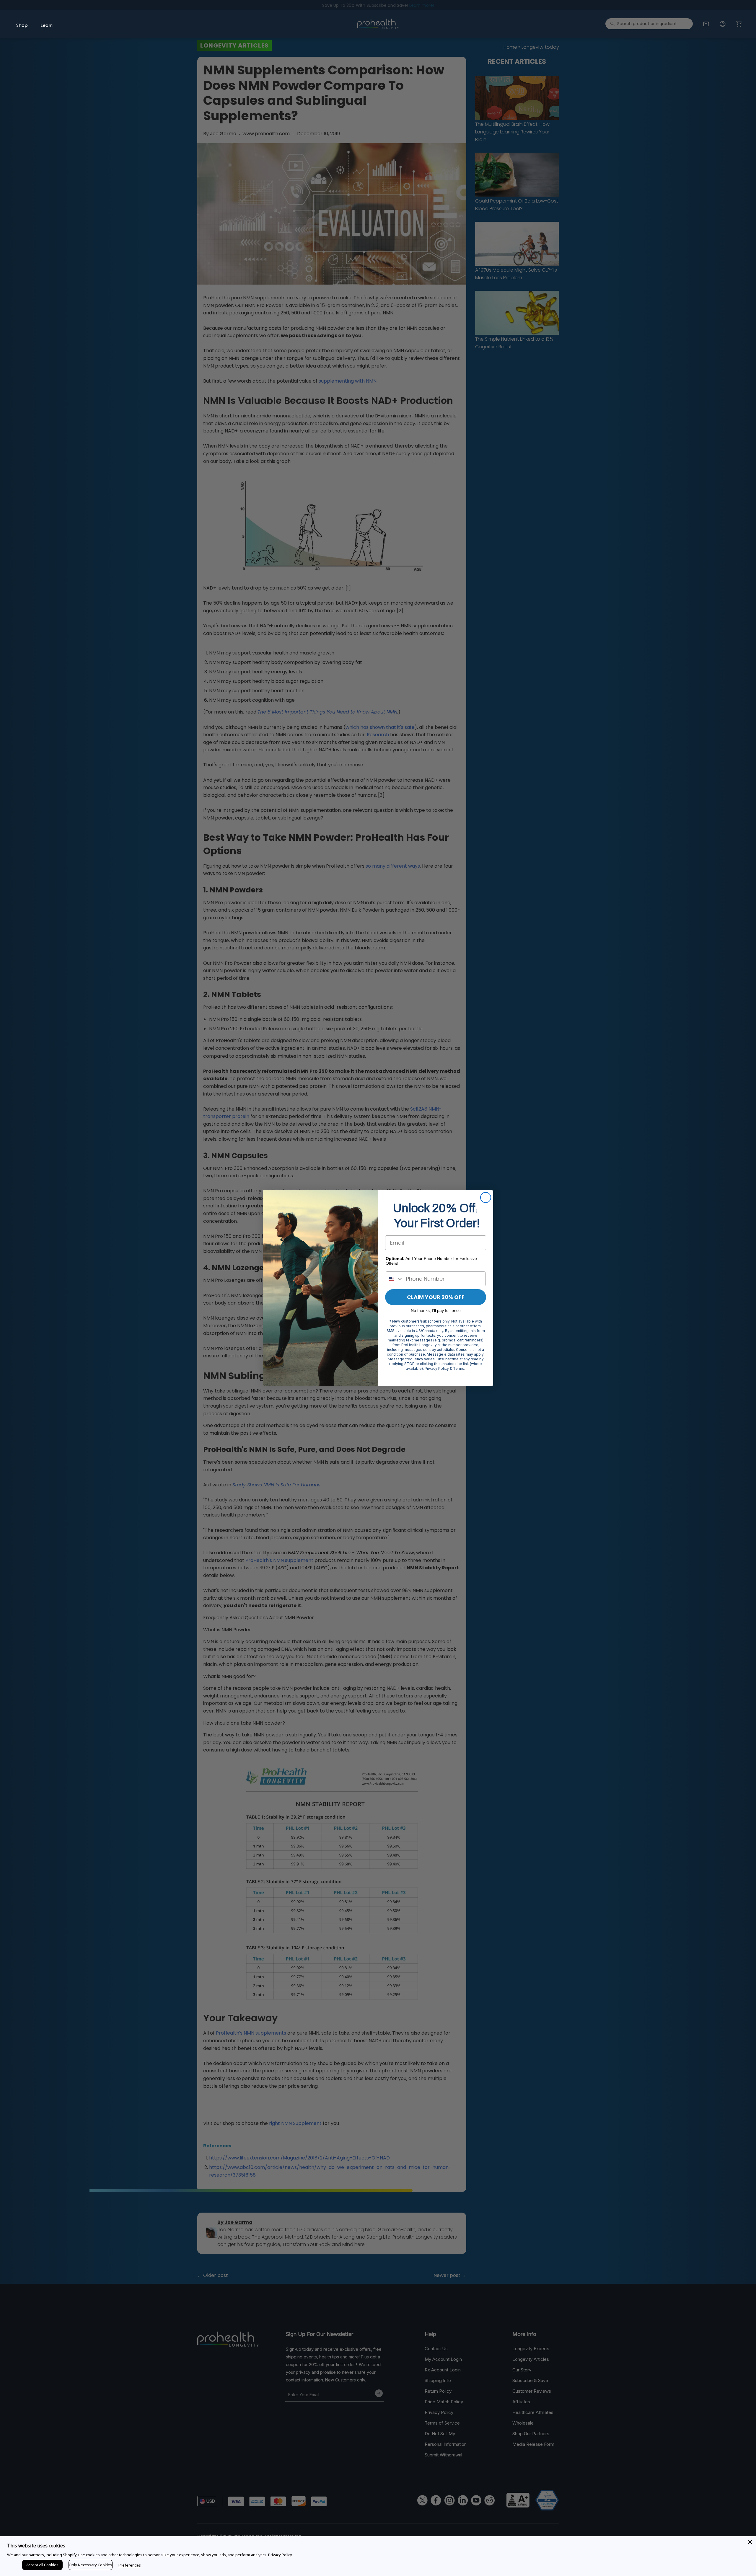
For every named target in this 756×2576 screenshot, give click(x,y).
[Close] (750, 2542)
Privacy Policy (280, 2555)
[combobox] (395, 1279)
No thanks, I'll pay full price (436, 1310)
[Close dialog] (486, 1198)
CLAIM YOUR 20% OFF (436, 1297)
